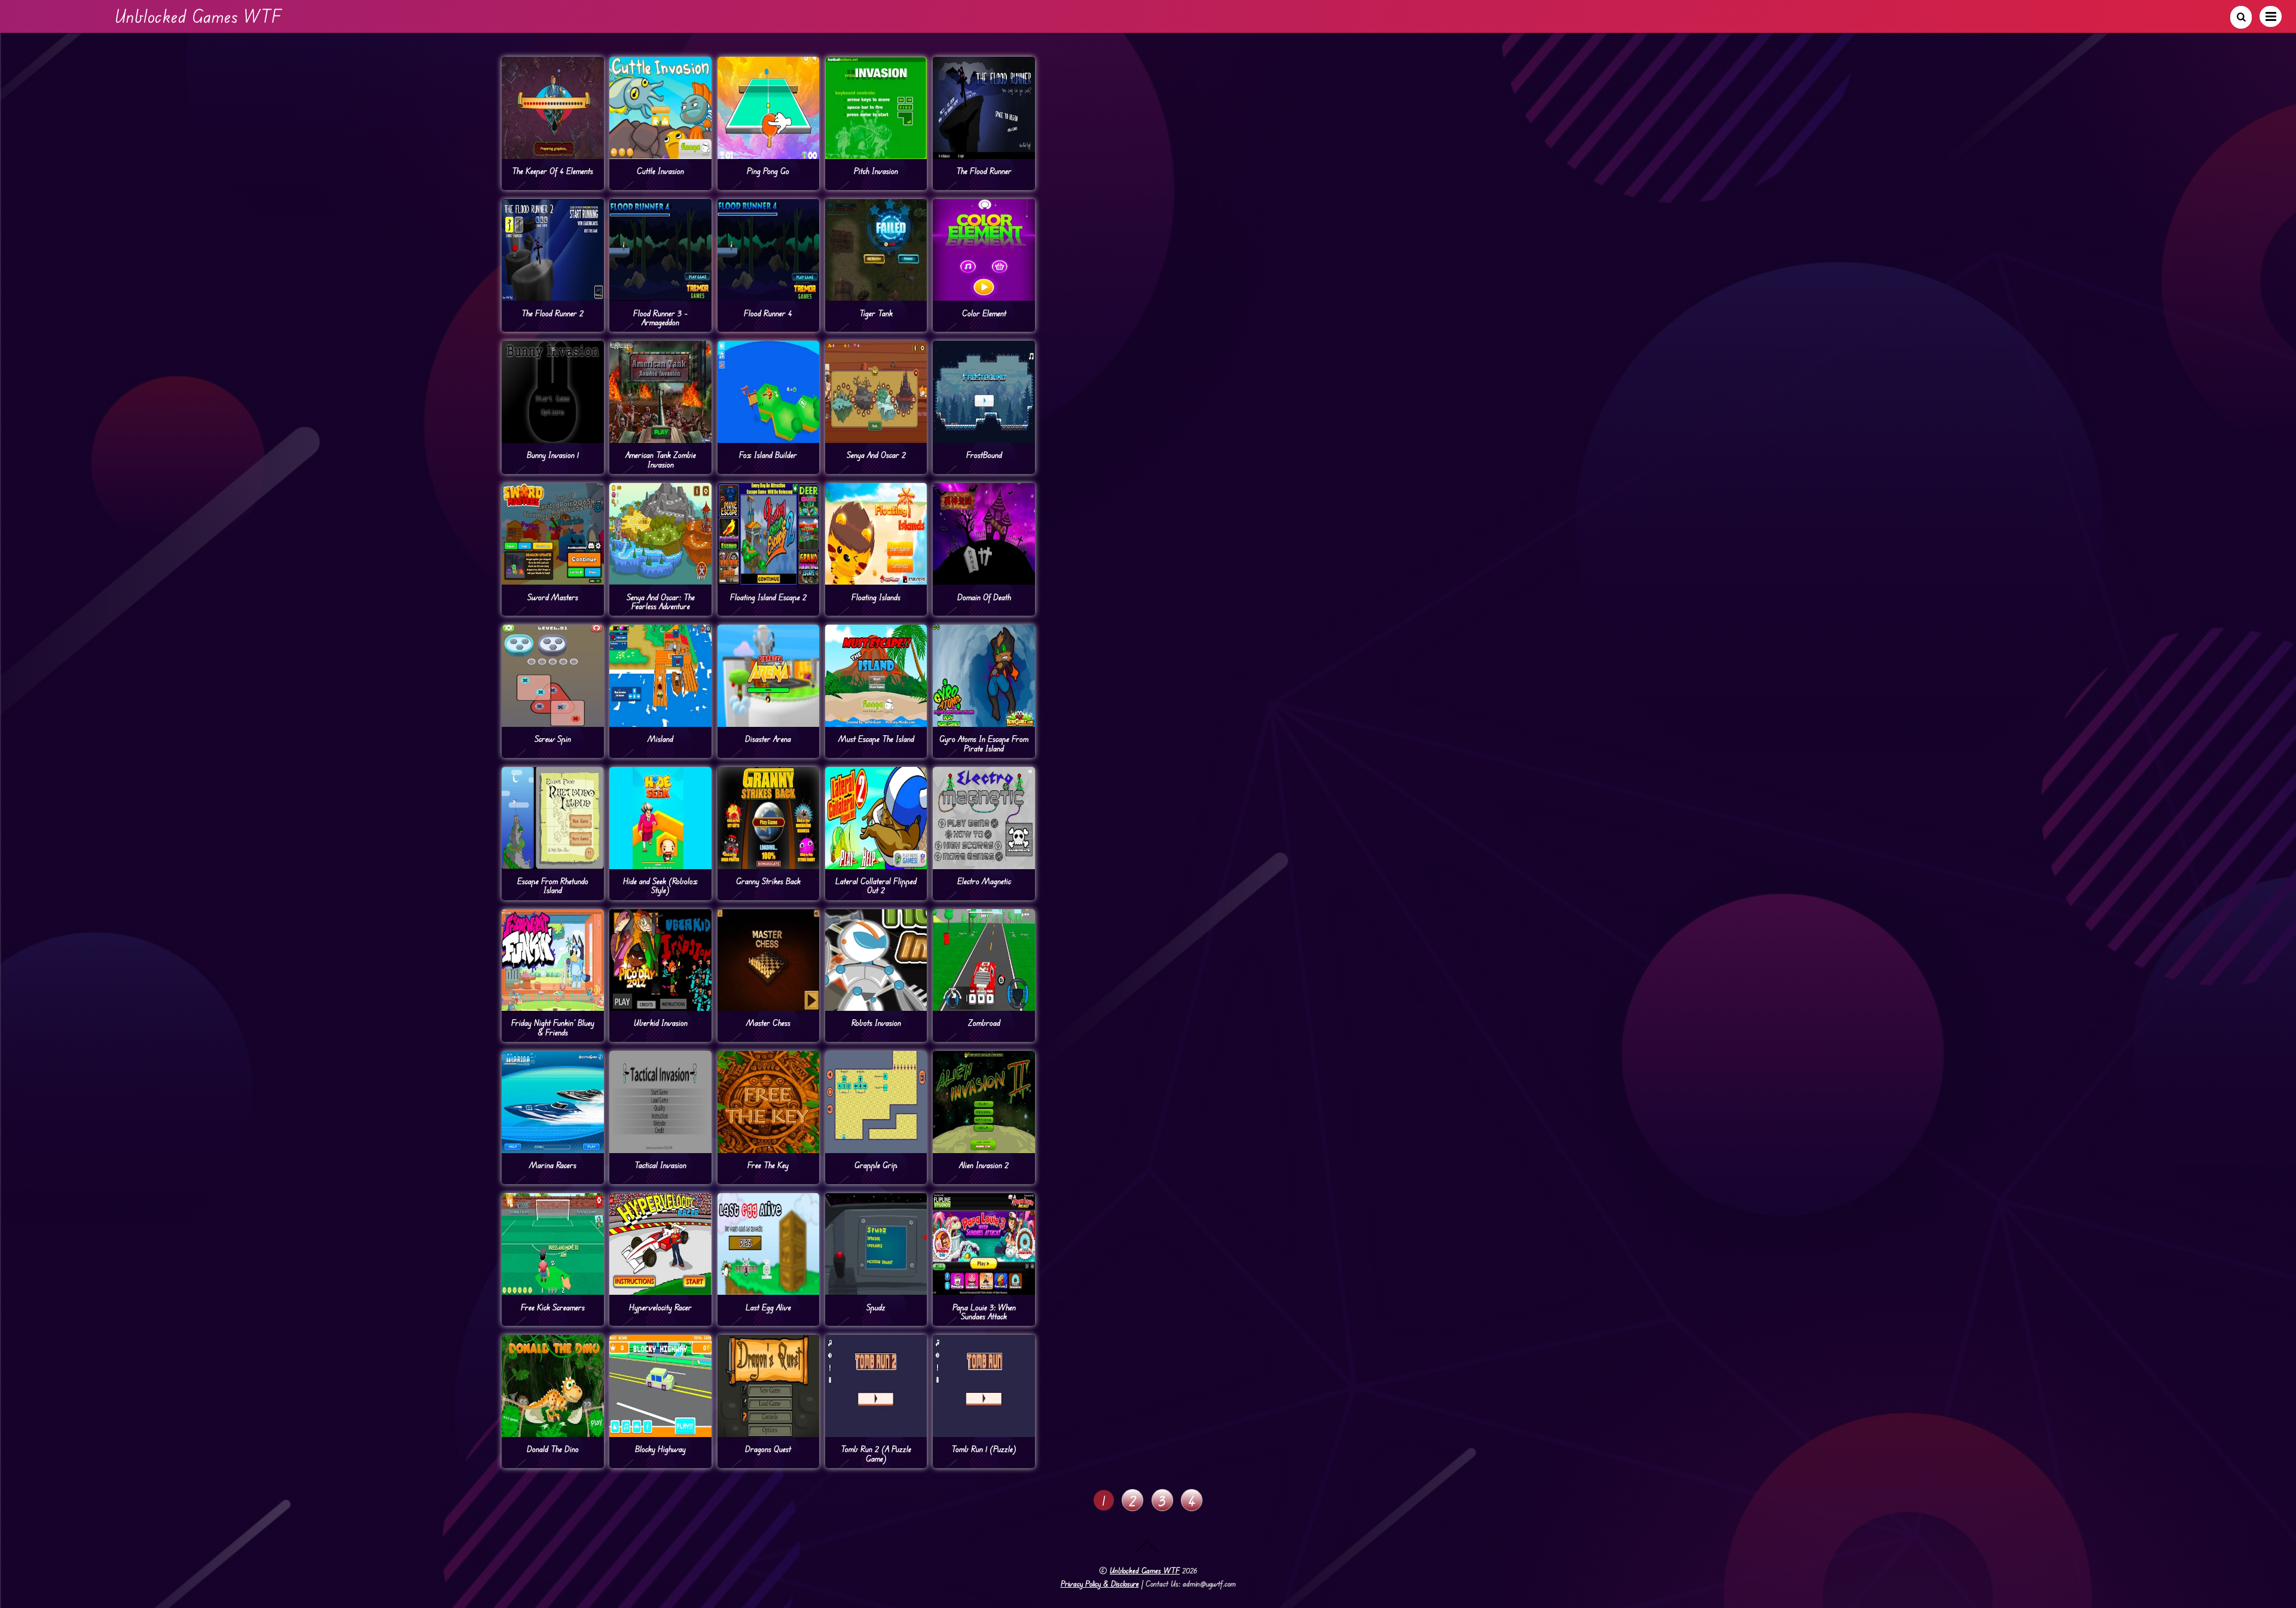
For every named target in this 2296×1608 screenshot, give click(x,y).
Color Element (984, 313)
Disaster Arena (768, 739)
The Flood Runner (984, 171)
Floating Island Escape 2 (768, 597)
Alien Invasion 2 (984, 1165)
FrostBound (984, 455)
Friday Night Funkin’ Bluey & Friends (553, 1027)
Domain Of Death (984, 597)
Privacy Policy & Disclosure (1100, 1583)
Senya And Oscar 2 (876, 455)
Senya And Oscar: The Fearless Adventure (661, 601)
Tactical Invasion (660, 1165)
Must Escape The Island (876, 739)
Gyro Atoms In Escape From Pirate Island (984, 743)
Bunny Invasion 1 (553, 455)
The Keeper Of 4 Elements (552, 171)
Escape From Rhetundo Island (553, 885)
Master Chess (768, 1022)
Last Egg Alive (768, 1307)
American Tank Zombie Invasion (661, 459)
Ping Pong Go (768, 171)
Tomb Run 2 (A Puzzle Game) (876, 1453)
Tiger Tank (876, 313)
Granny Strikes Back (768, 881)
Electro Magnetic (984, 881)
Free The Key (768, 1165)
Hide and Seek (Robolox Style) (660, 885)
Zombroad (984, 1022)
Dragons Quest (768, 1449)
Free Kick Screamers (553, 1307)
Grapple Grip (876, 1165)
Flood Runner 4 (768, 313)
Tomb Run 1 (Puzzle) (984, 1449)
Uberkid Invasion (661, 1022)
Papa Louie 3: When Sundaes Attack (984, 1312)
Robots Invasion (876, 1022)
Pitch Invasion (876, 171)
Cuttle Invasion (660, 171)
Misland (660, 739)
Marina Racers (553, 1165)
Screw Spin (553, 739)
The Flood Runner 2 (552, 313)
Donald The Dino (553, 1449)
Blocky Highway (660, 1449)
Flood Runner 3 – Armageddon (660, 317)
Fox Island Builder (768, 455)
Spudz (876, 1307)
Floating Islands (876, 597)
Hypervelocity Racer (660, 1307)
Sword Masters (553, 597)
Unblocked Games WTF (1145, 1570)
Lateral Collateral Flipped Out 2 (876, 885)
